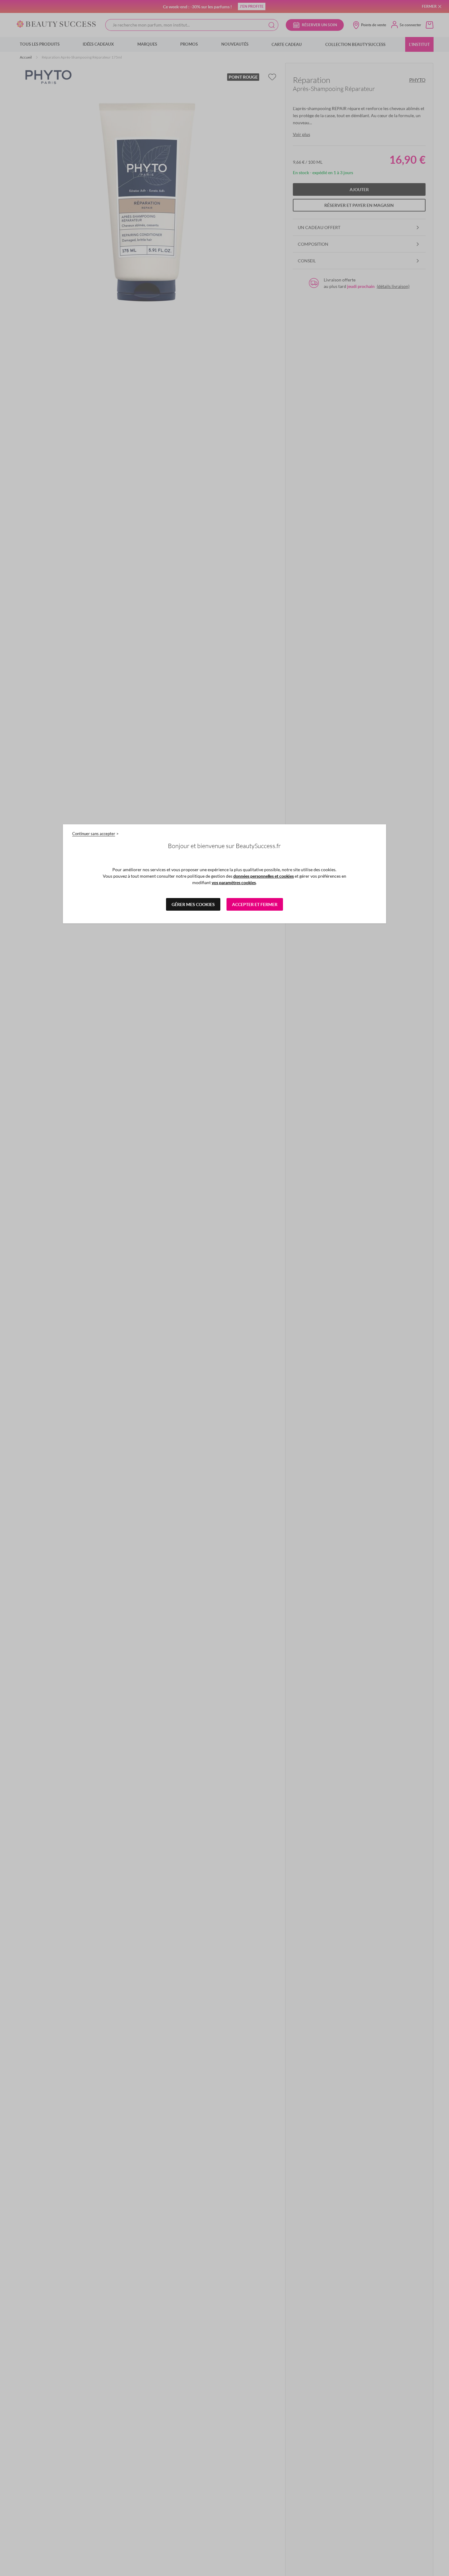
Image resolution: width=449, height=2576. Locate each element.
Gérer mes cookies (193, 904)
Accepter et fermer (255, 904)
